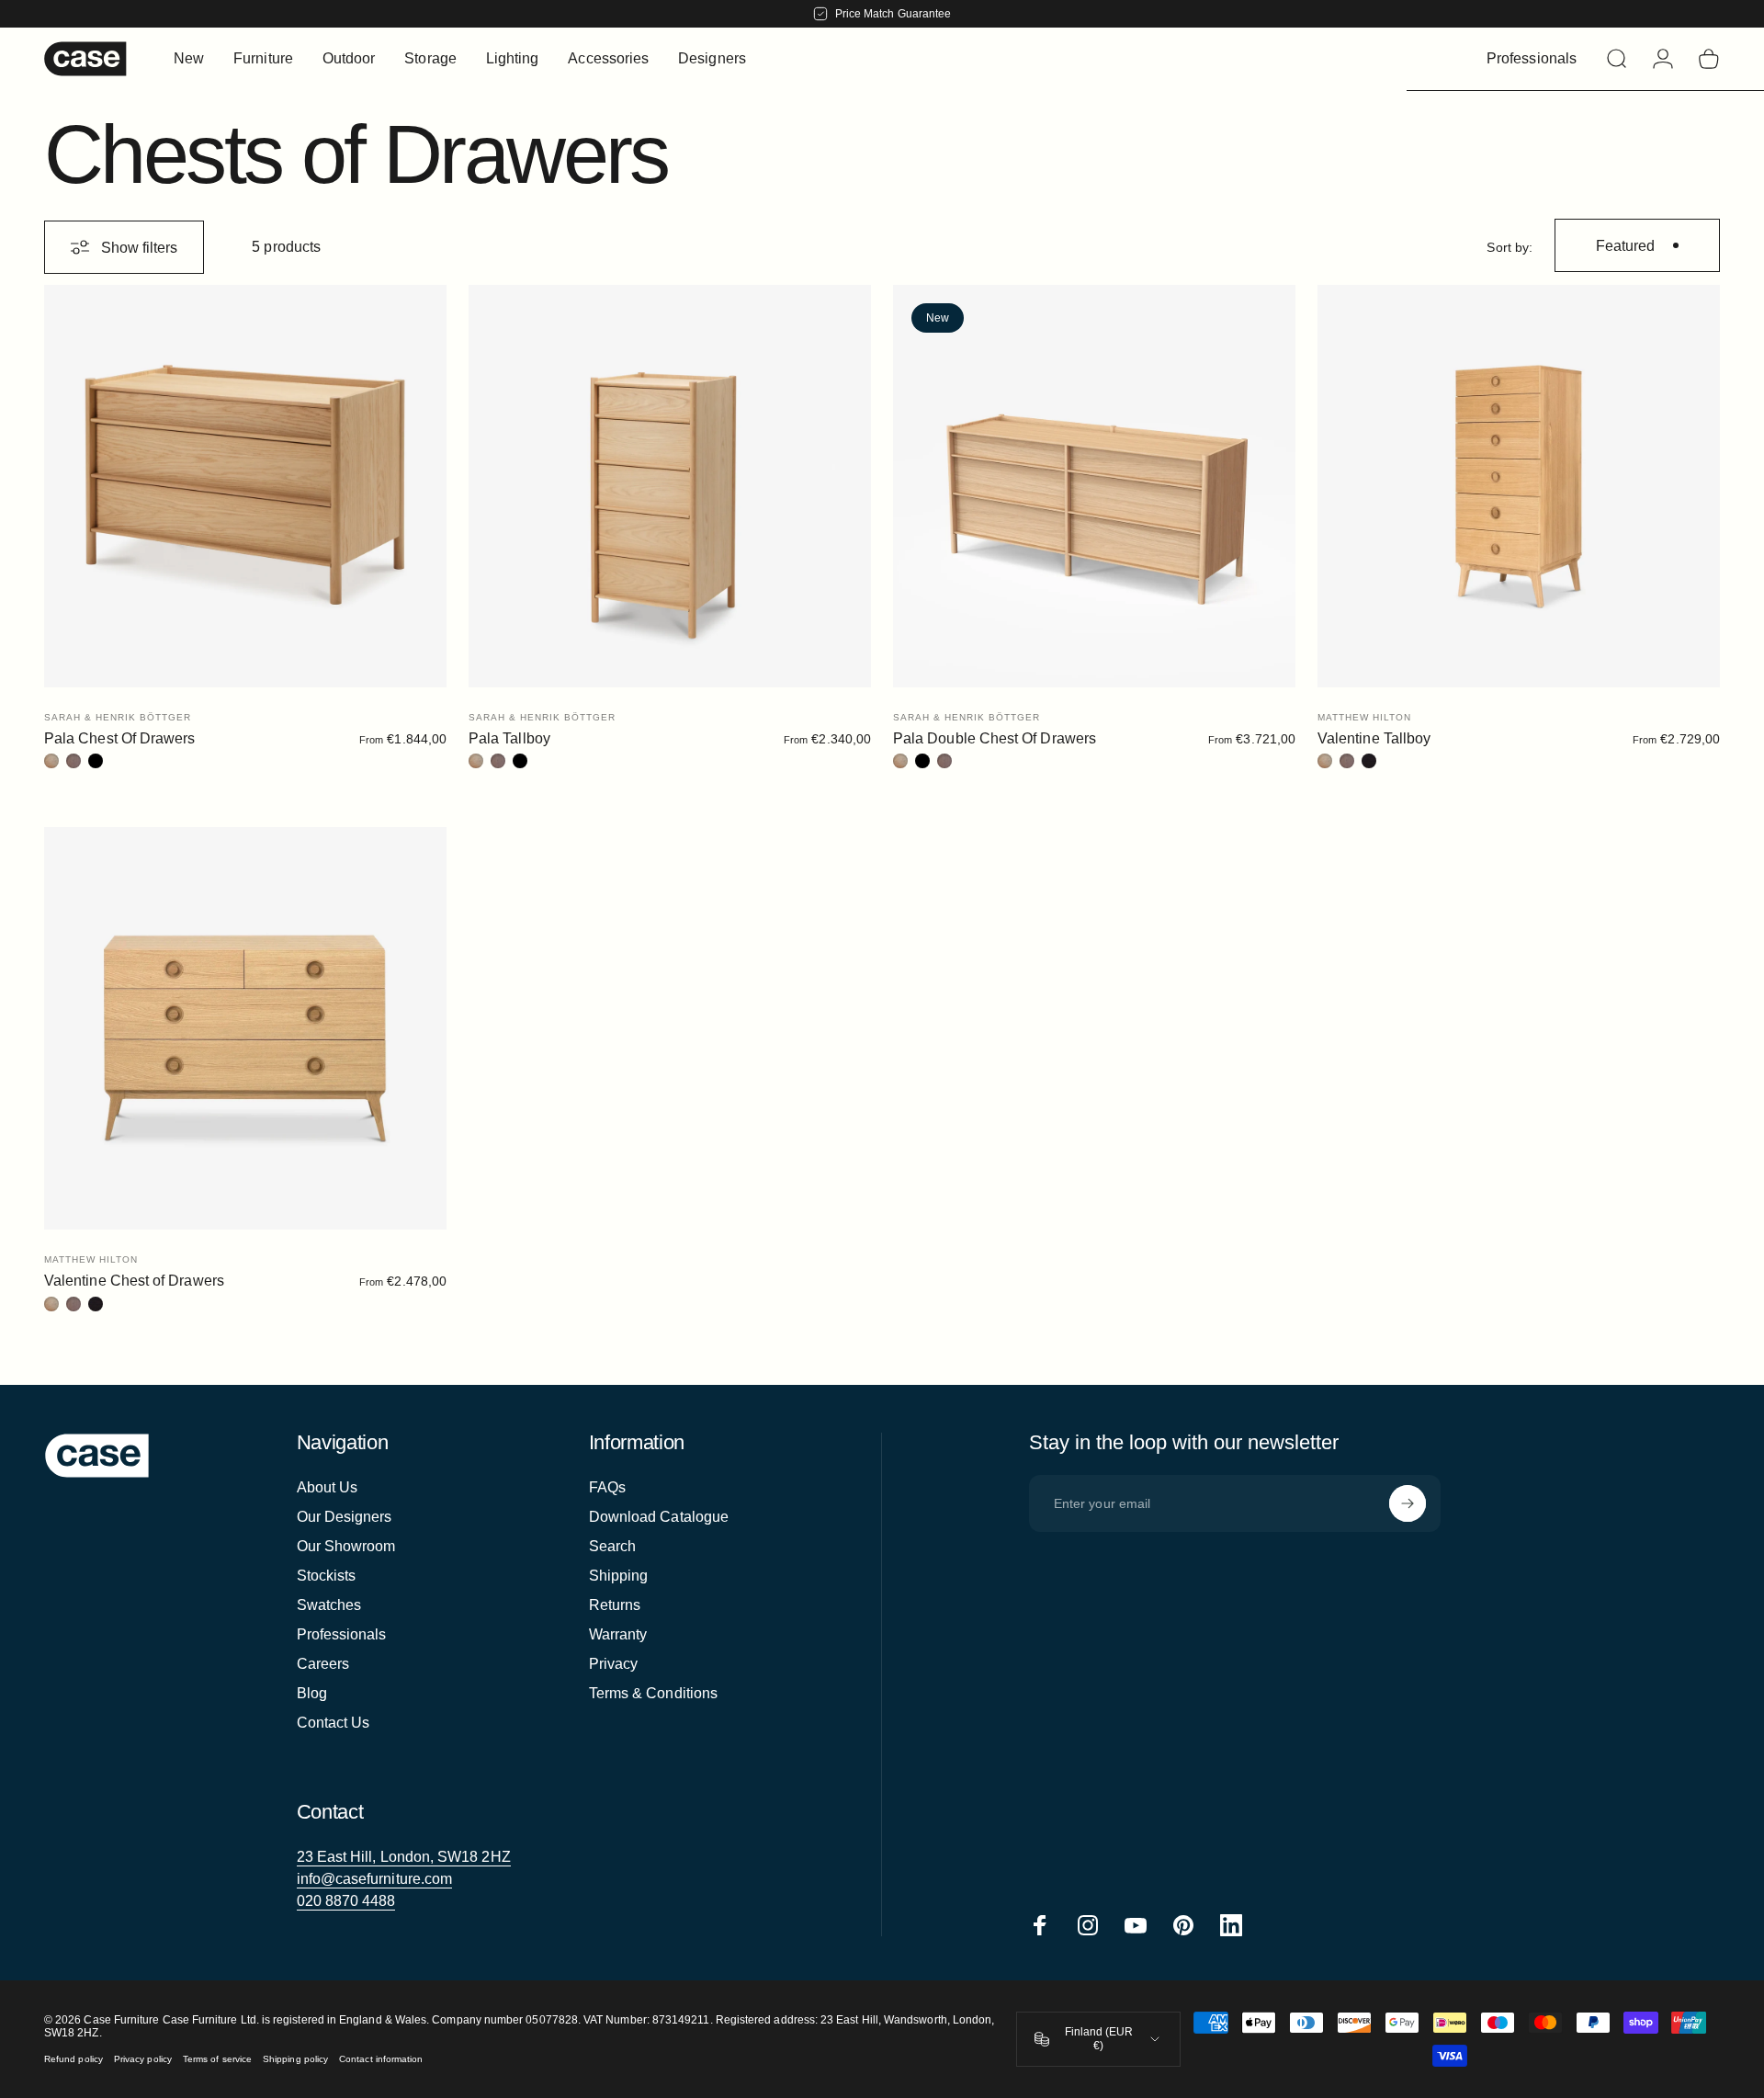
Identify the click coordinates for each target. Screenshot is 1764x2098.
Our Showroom (346, 1546)
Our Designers (345, 1517)
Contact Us (334, 1723)
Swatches (329, 1605)
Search (612, 1546)
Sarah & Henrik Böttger (118, 717)
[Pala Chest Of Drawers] (245, 486)
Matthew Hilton (1364, 717)
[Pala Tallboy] (670, 486)
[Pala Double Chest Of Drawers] (1094, 486)
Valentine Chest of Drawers (134, 1281)
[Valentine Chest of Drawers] (245, 1028)
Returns (615, 1605)
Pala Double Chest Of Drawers (995, 738)
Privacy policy (143, 2059)
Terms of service (217, 2059)
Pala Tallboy (509, 738)
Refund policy (73, 2059)
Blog (312, 1693)
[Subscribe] (1408, 1503)
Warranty (618, 1634)
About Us (328, 1487)
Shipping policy (295, 2059)
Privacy (614, 1664)
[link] (404, 1857)
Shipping (619, 1576)
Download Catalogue (659, 1517)
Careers (323, 1664)
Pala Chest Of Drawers (119, 738)
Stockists (327, 1576)
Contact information (381, 2059)
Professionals (342, 1634)
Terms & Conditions (653, 1693)
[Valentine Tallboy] (1519, 486)
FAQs (607, 1487)
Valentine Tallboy (1374, 738)
